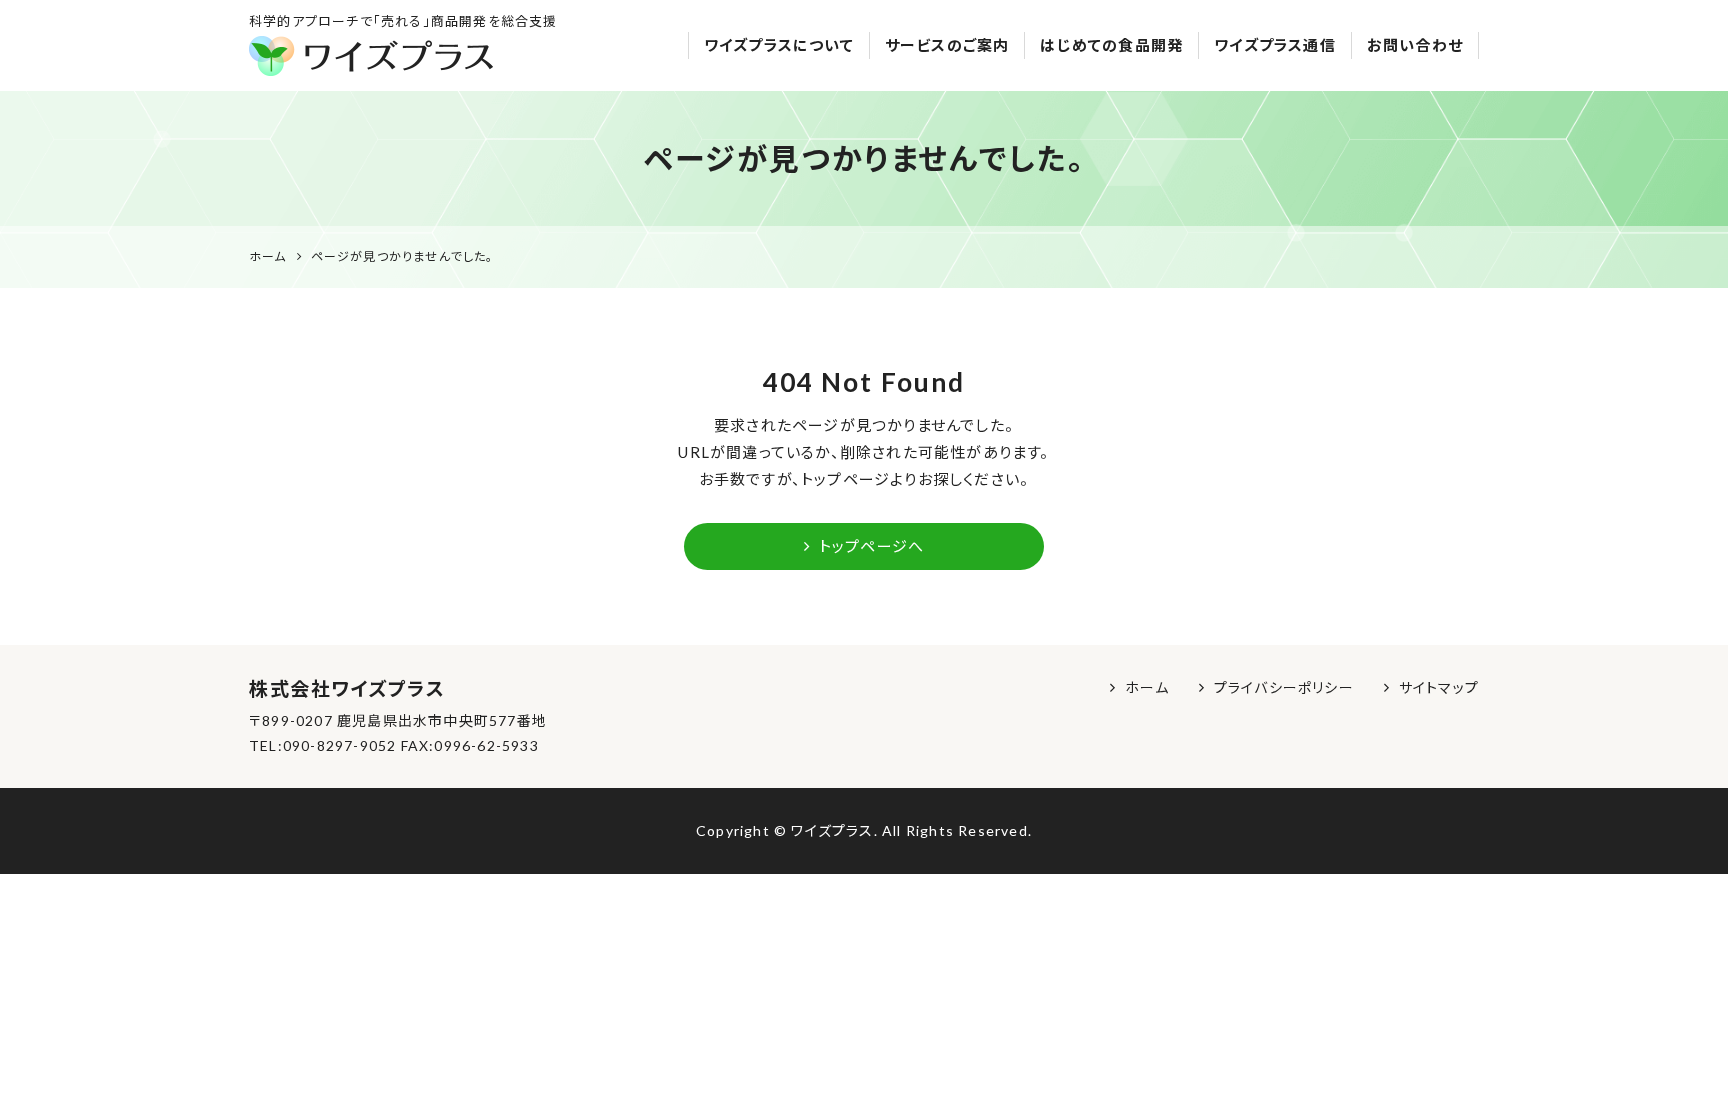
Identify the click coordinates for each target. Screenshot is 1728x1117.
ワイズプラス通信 (1275, 45)
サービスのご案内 (947, 45)
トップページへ (871, 546)
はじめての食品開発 (1111, 45)
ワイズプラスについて (779, 45)
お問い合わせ (1415, 45)
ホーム (1147, 687)
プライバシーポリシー (1284, 687)
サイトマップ (1439, 687)
